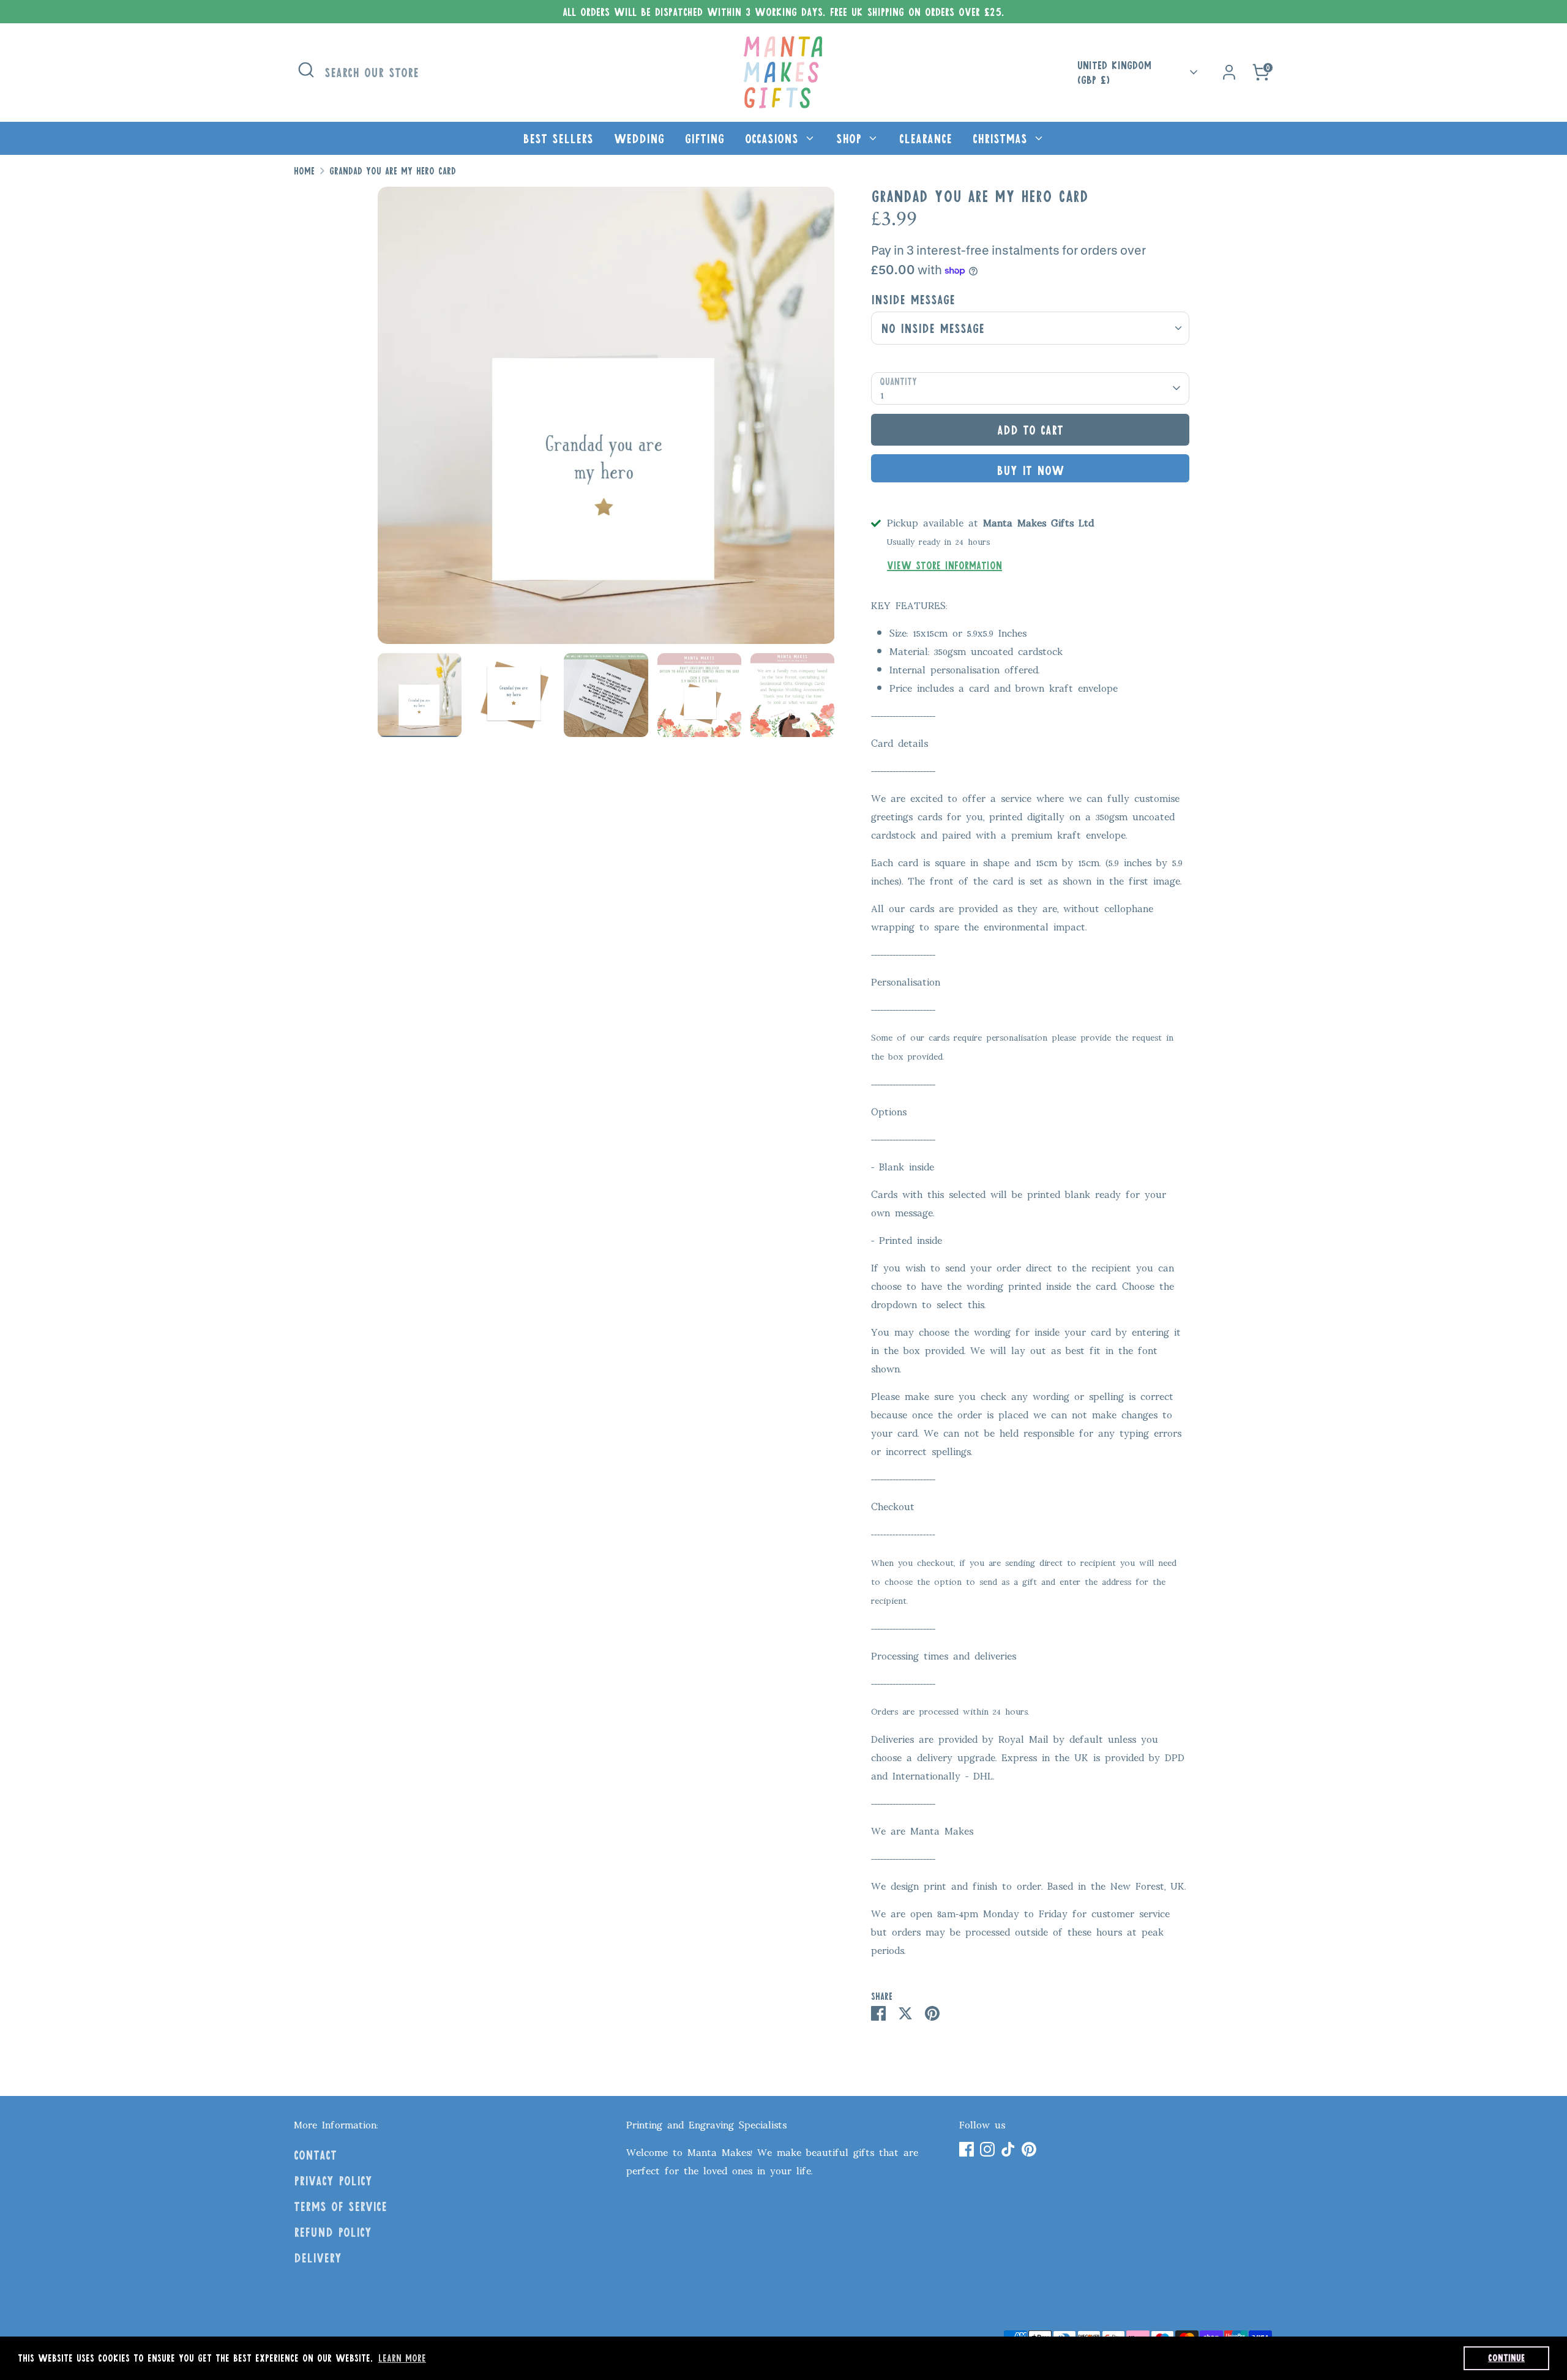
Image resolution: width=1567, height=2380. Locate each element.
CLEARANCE (926, 138)
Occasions (774, 138)
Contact (315, 2155)
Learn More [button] (402, 2358)
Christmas (1002, 138)
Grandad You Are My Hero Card (393, 171)
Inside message (913, 299)
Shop (851, 138)
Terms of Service (340, 2206)
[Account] (1229, 72)
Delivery (318, 2258)
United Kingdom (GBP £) (1114, 73)
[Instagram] (987, 2149)
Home (304, 171)
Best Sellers (558, 138)
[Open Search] (306, 70)
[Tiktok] (1008, 2149)
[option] (606, 420)
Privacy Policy (333, 2180)
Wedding (639, 138)
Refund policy (333, 2232)
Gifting (705, 138)
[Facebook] (967, 2149)
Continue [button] (1506, 2358)
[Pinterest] (1029, 2149)
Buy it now (1030, 470)
